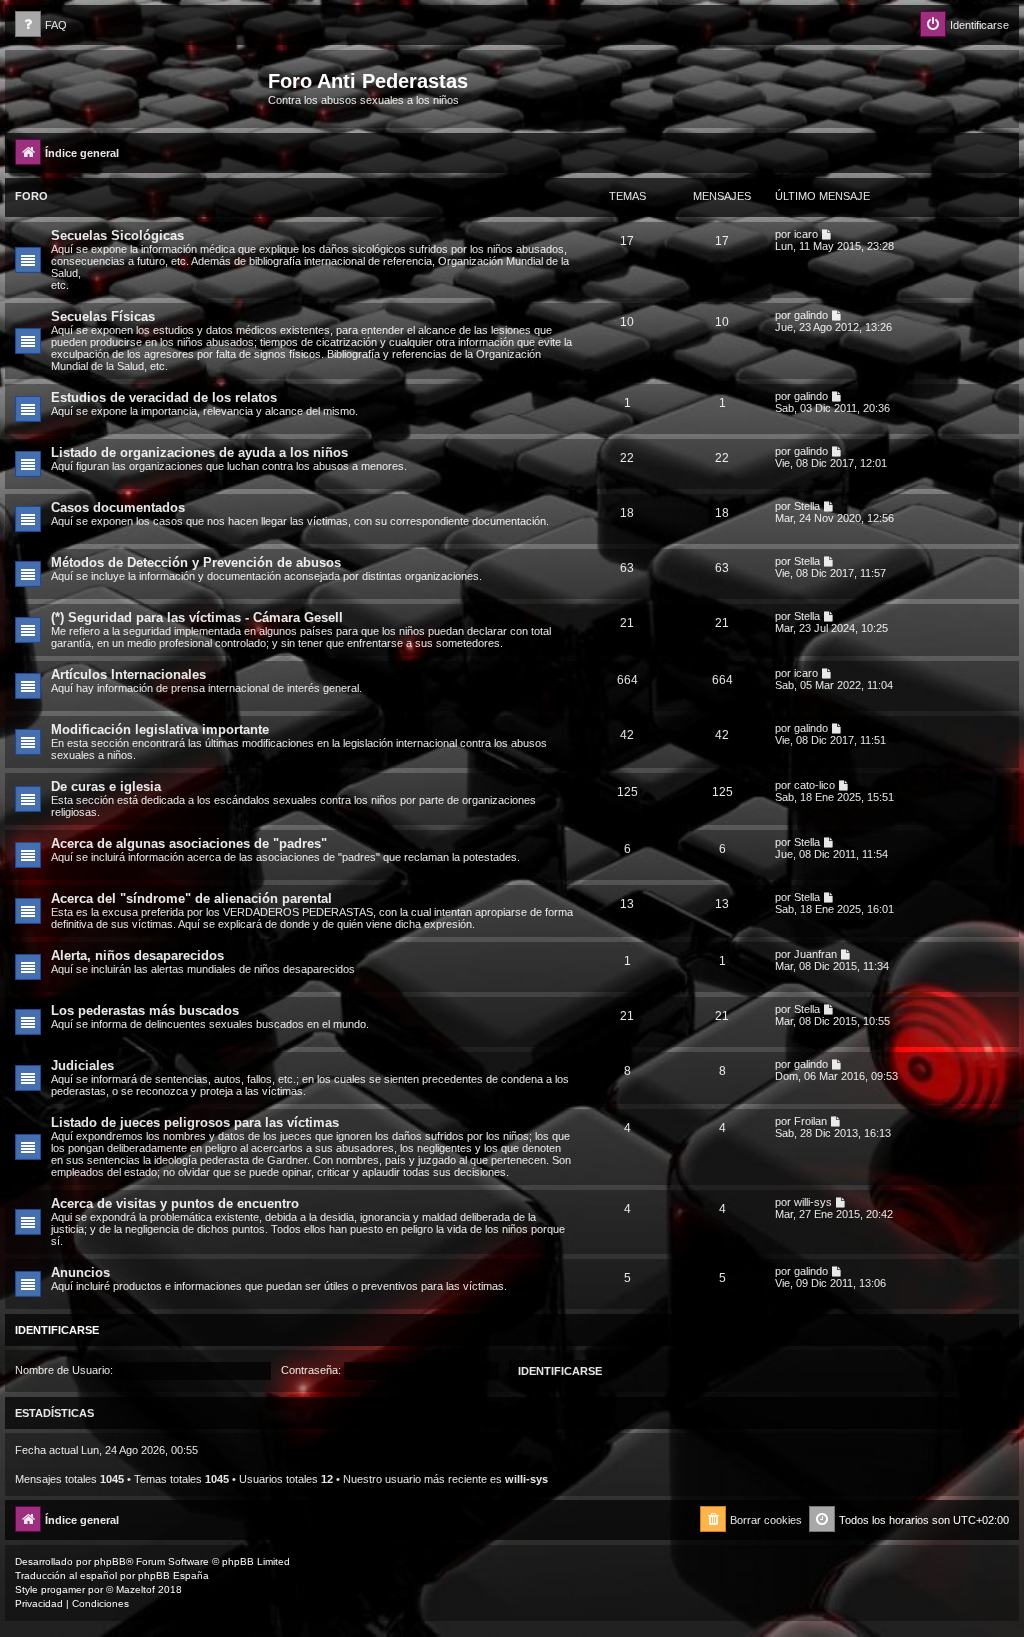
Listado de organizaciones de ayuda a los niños (199, 452)
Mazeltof (135, 1589)
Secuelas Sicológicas (117, 235)
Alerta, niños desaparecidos (137, 955)
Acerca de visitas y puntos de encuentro (175, 1203)
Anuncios (80, 1272)
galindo (811, 315)
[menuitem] (41, 25)
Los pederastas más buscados (145, 1010)
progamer (63, 1589)
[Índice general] (139, 87)
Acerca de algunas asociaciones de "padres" (189, 843)
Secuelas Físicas (103, 316)
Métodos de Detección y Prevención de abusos (196, 562)
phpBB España (173, 1575)
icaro (806, 234)
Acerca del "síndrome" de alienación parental (191, 898)
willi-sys (813, 1202)
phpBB (110, 1561)
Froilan (810, 1121)
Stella (807, 506)
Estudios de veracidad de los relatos (164, 397)
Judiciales (82, 1065)
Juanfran (815, 954)
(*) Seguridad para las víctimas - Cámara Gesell (197, 617)
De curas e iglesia (106, 786)
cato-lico (814, 785)
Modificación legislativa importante (160, 729)
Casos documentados (118, 507)
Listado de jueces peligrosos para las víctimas (195, 1122)
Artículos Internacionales (128, 674)
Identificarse (57, 1330)
